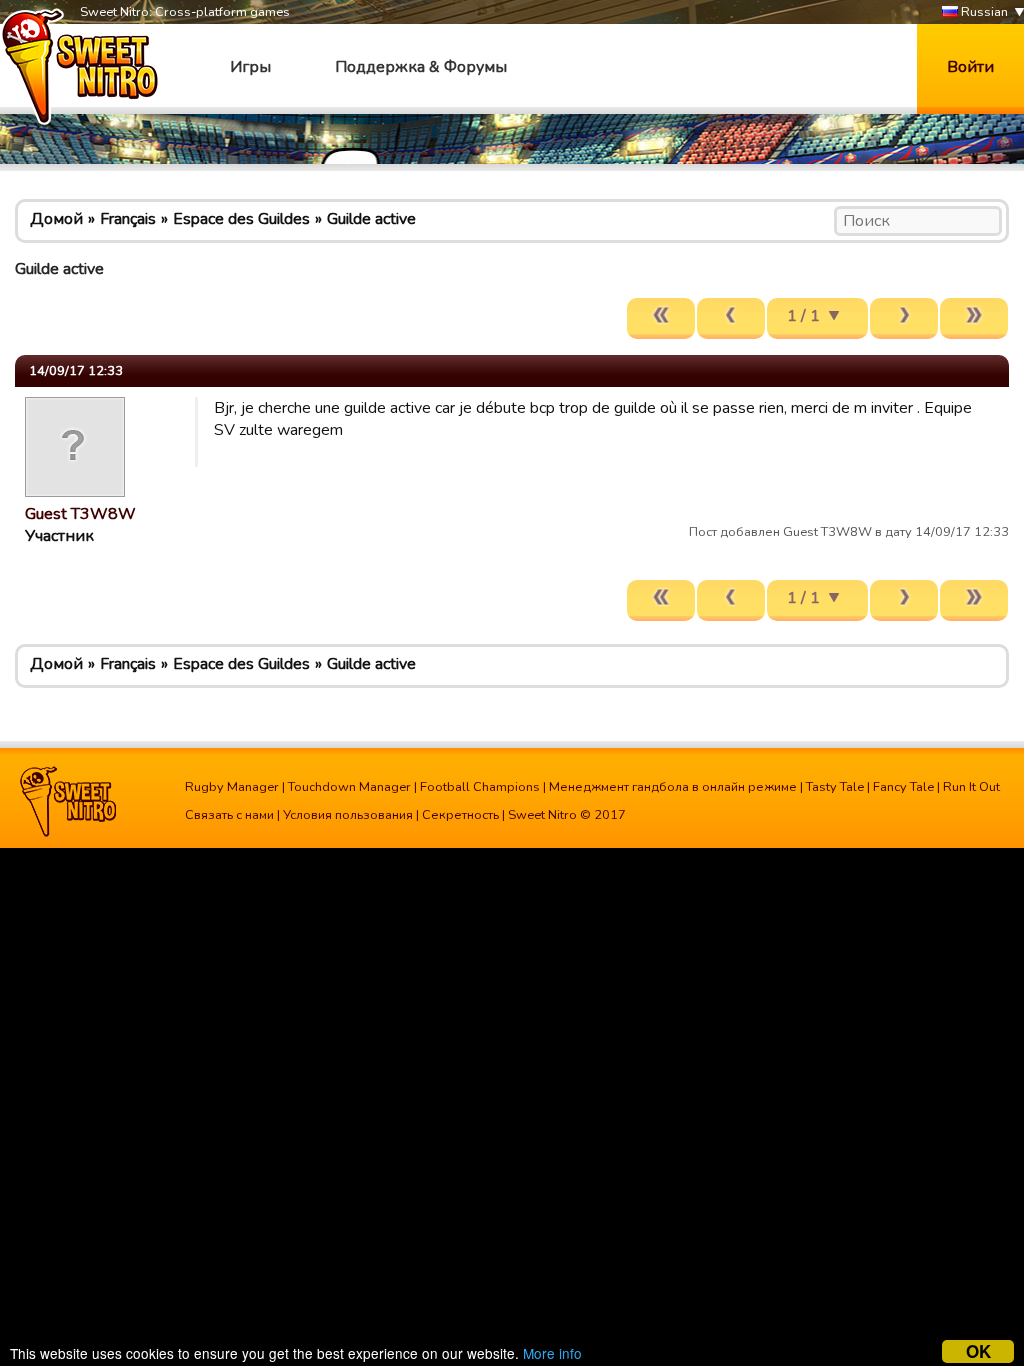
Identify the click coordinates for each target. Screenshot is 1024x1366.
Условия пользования (348, 815)
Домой (56, 219)
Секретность (460, 815)
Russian (983, 12)
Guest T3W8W (80, 514)
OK (978, 1351)
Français (128, 219)
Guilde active (371, 219)
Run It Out (971, 787)
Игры (250, 67)
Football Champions (480, 787)
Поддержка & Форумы (421, 67)
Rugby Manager (232, 787)
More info (552, 1353)
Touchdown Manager (349, 787)
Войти (970, 67)
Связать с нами (229, 815)
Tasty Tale (835, 787)
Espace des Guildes (241, 219)
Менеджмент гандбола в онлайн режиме (673, 787)
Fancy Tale (903, 787)
